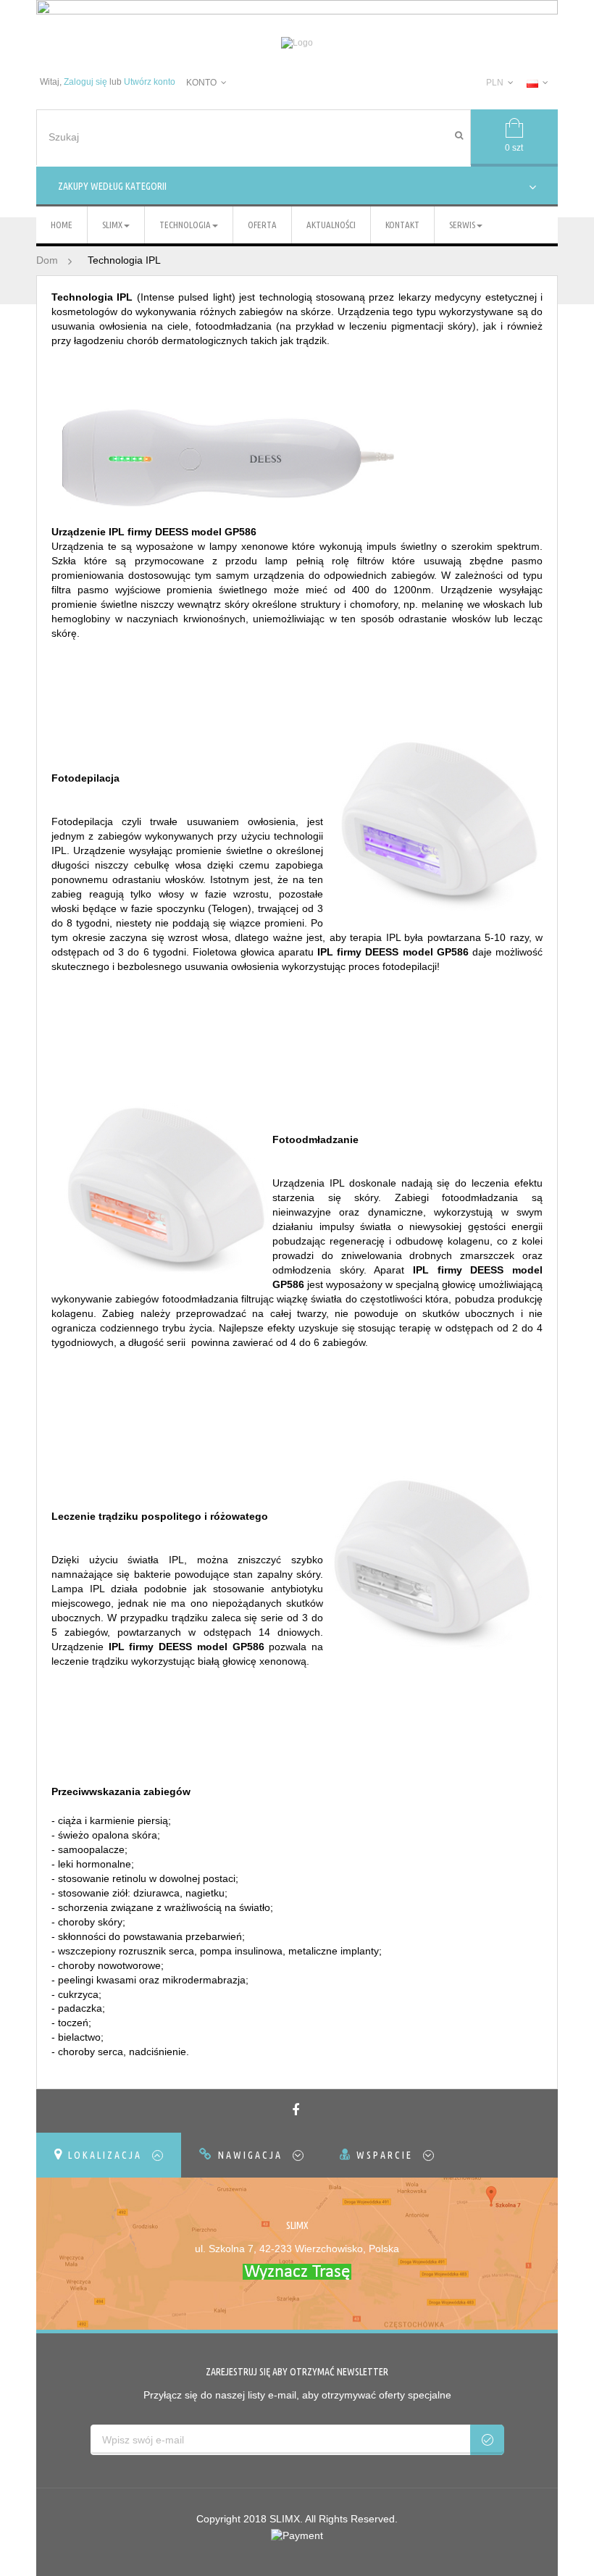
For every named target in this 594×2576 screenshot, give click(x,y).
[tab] (109, 2155)
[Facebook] (297, 2111)
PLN (495, 83)
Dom (47, 260)
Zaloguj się (85, 82)
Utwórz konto (150, 82)
